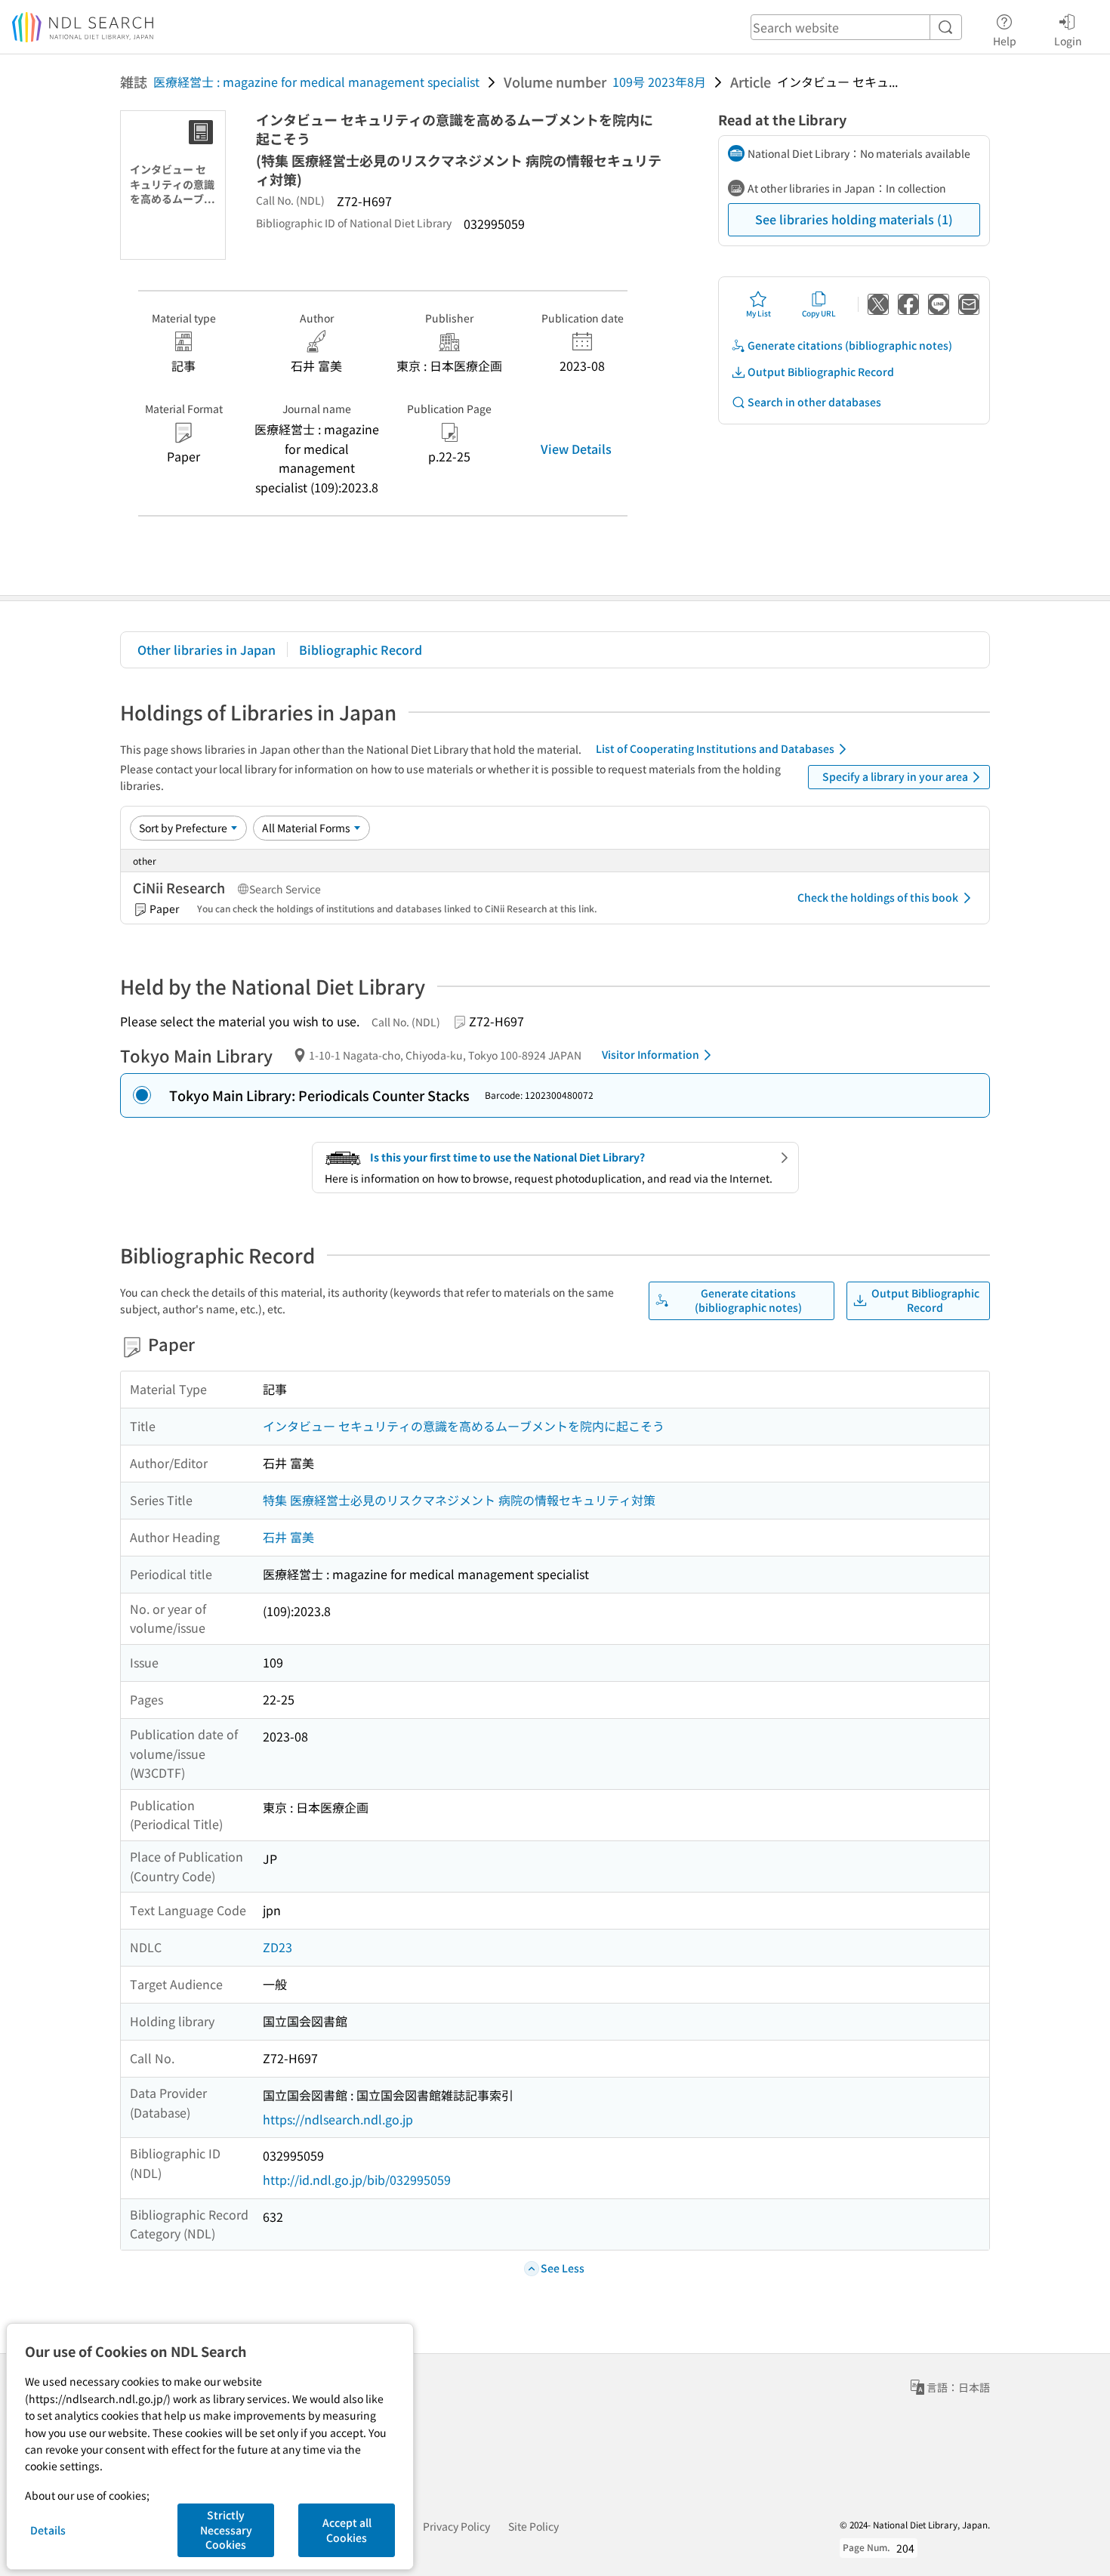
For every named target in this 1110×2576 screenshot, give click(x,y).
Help (1005, 40)
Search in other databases (814, 402)
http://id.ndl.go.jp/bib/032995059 (357, 2180)
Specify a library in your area (895, 776)
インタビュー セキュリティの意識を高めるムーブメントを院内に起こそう (464, 1426)
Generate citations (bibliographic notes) (850, 345)
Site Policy (533, 2526)
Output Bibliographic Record (821, 372)
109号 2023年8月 (659, 82)
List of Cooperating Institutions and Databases (715, 748)
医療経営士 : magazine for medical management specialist (316, 82)
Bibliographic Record (361, 649)
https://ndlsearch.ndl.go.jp (338, 2119)
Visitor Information (651, 1054)
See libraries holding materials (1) (854, 219)
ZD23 (277, 1947)
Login (1068, 40)
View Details (576, 449)
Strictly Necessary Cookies (226, 2530)
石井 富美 (288, 1537)
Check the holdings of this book (878, 897)
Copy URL (819, 313)
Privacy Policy (456, 2526)
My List (758, 313)
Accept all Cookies (347, 2530)
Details (48, 2530)
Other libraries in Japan (207, 649)
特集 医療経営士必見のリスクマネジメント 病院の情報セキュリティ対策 (459, 1500)
